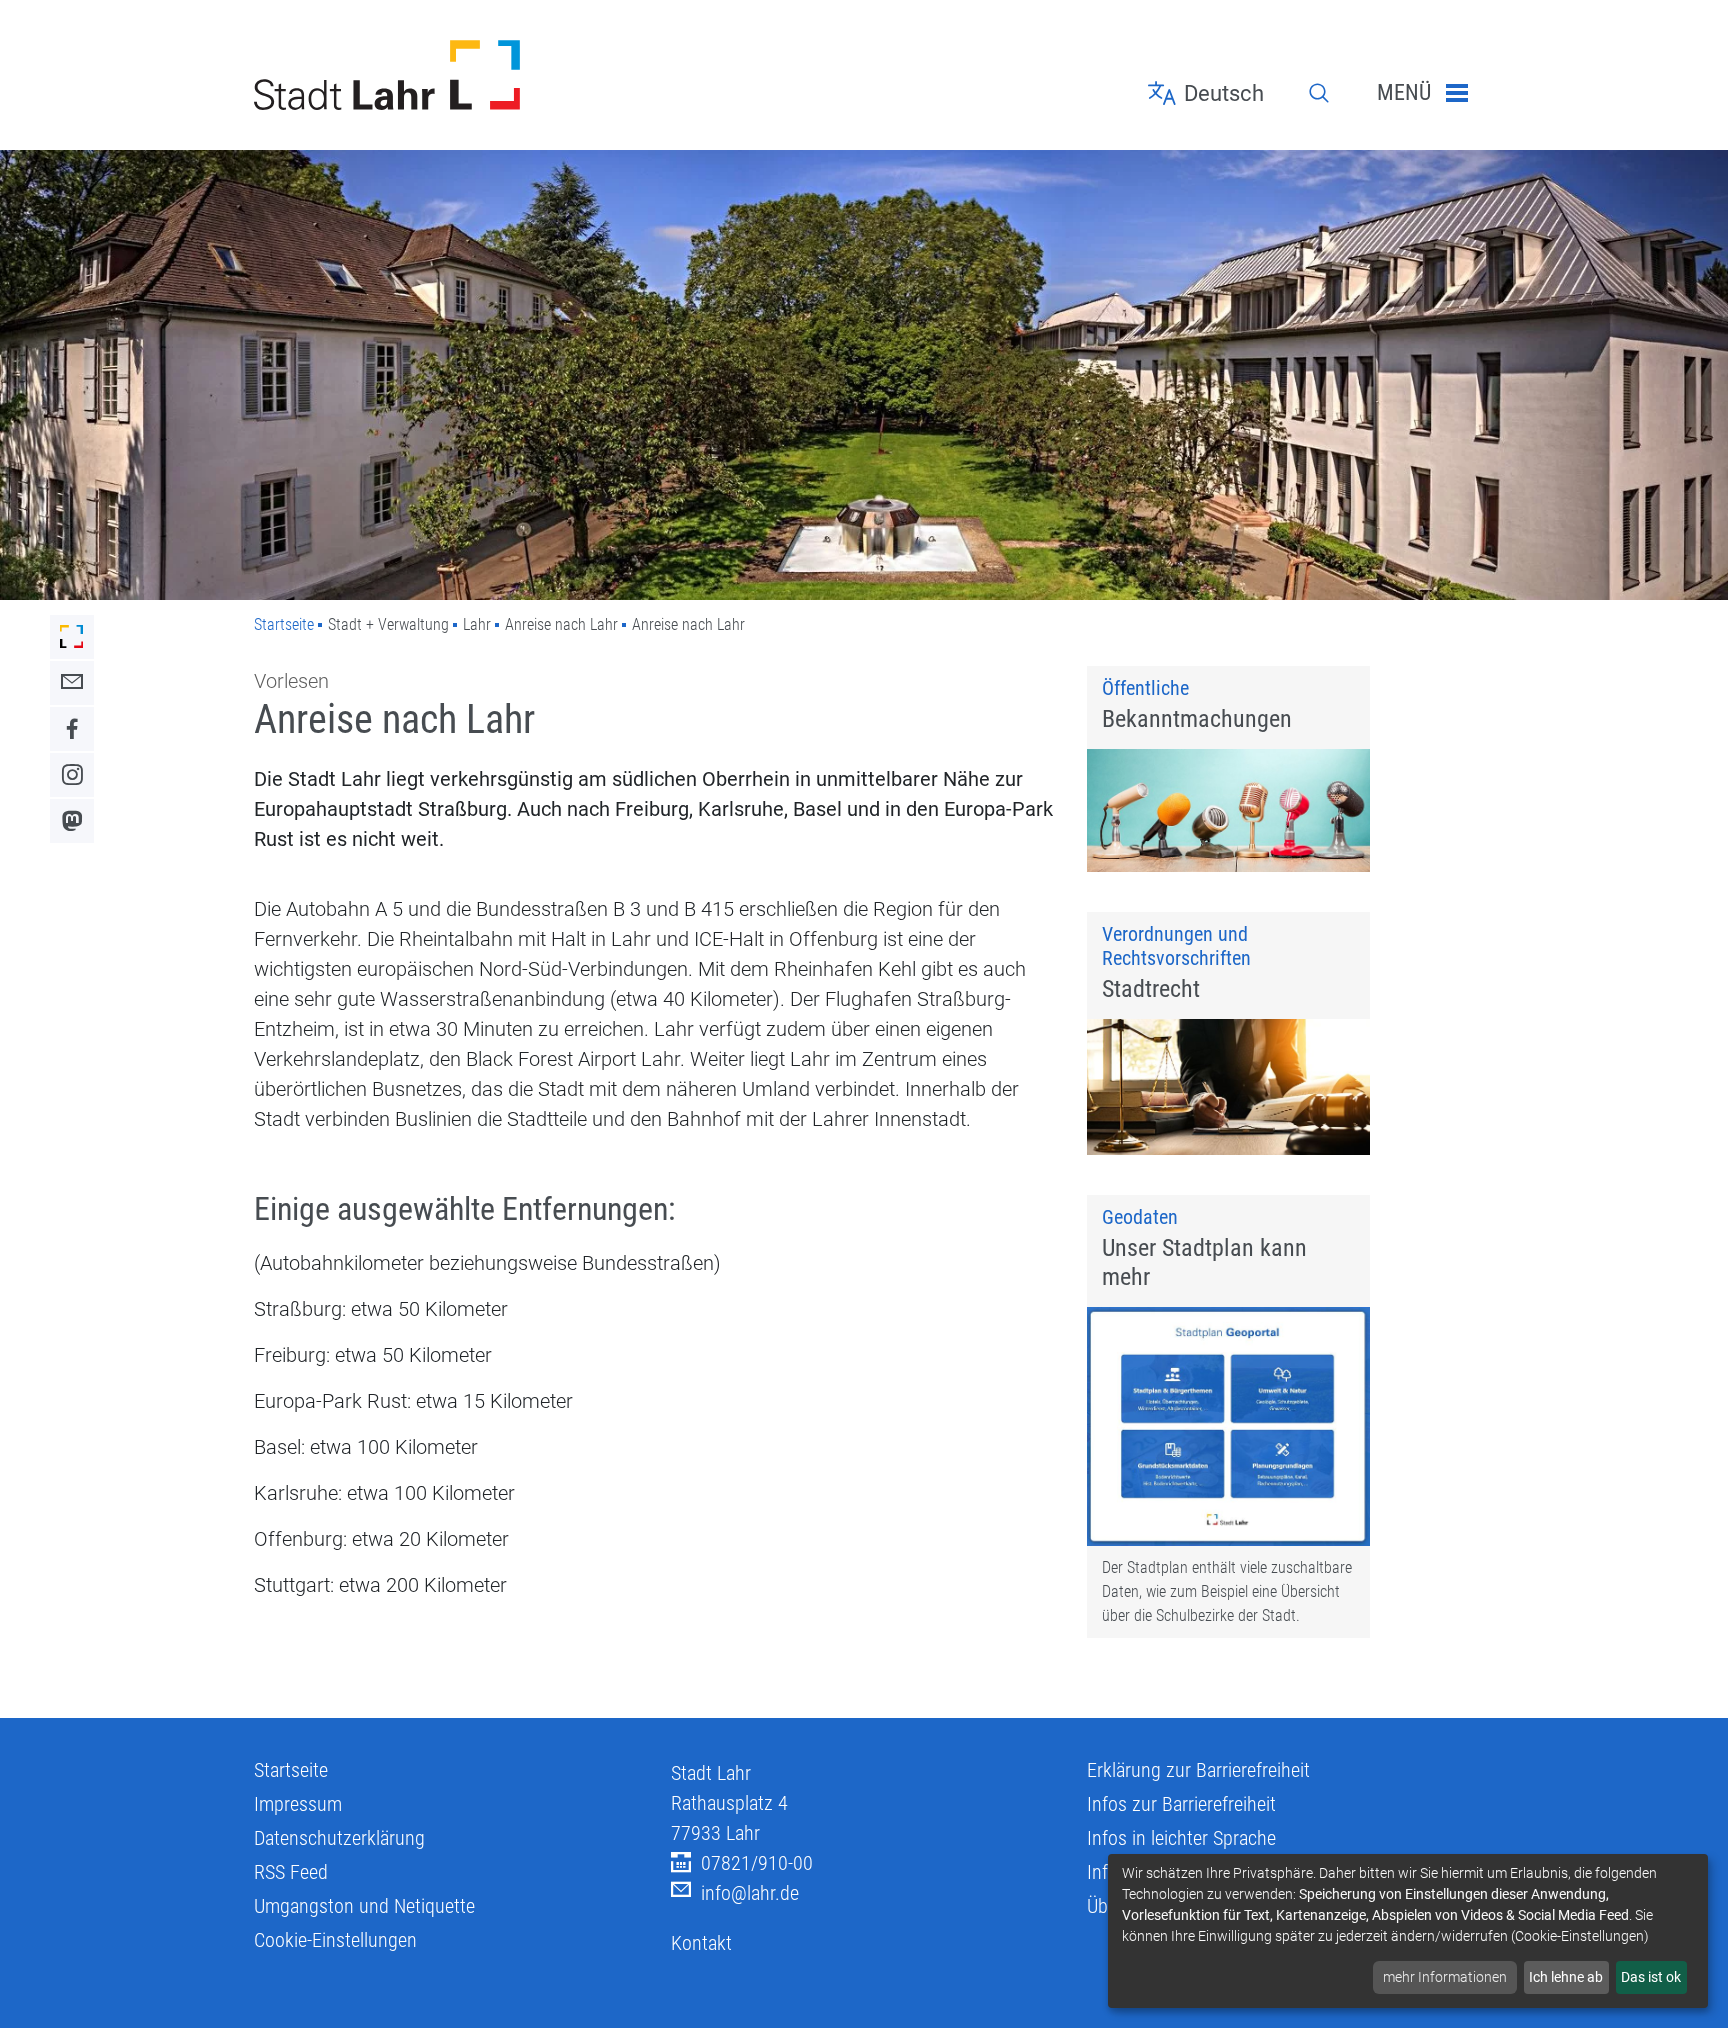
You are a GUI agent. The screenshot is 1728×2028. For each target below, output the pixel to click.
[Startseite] (447, 75)
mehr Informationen (1445, 1977)
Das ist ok (1651, 1977)
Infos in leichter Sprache (1181, 1838)
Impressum (298, 1804)
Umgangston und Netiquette (364, 1906)
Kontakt (701, 1943)
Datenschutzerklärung (339, 1838)
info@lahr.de (750, 1893)
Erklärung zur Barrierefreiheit (1198, 1770)
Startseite (284, 624)
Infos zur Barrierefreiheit (1181, 1804)
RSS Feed (291, 1872)
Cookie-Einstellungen (335, 1940)
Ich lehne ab (1566, 1977)
